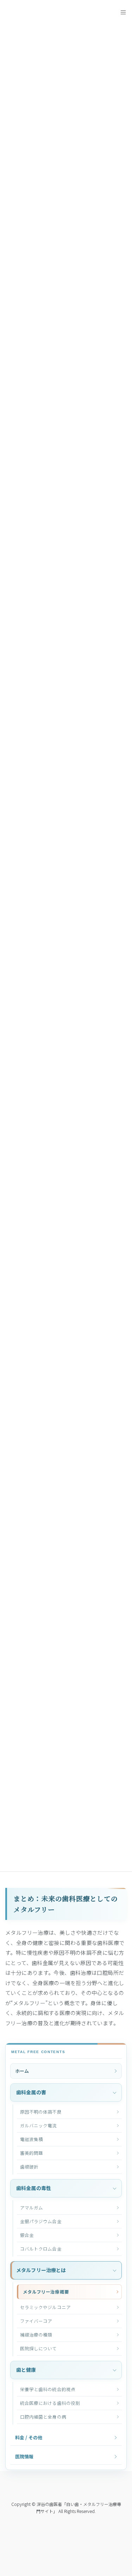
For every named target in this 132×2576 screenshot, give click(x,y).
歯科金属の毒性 (34, 2188)
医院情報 (24, 2456)
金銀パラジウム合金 (41, 2221)
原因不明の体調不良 (41, 2112)
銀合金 (27, 2235)
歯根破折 (29, 2167)
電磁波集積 (32, 2139)
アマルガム (32, 2207)
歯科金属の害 (31, 2092)
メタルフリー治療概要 (46, 2292)
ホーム (22, 2071)
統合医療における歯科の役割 (50, 2403)
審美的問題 (32, 2153)
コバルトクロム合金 (41, 2249)
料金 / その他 (29, 2437)
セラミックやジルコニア (45, 2307)
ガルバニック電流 (39, 2125)
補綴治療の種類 (36, 2335)
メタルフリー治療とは (41, 2270)
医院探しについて (39, 2348)
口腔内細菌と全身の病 (43, 2417)
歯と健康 (26, 2370)
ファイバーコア (36, 2321)
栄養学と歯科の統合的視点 (48, 2389)
